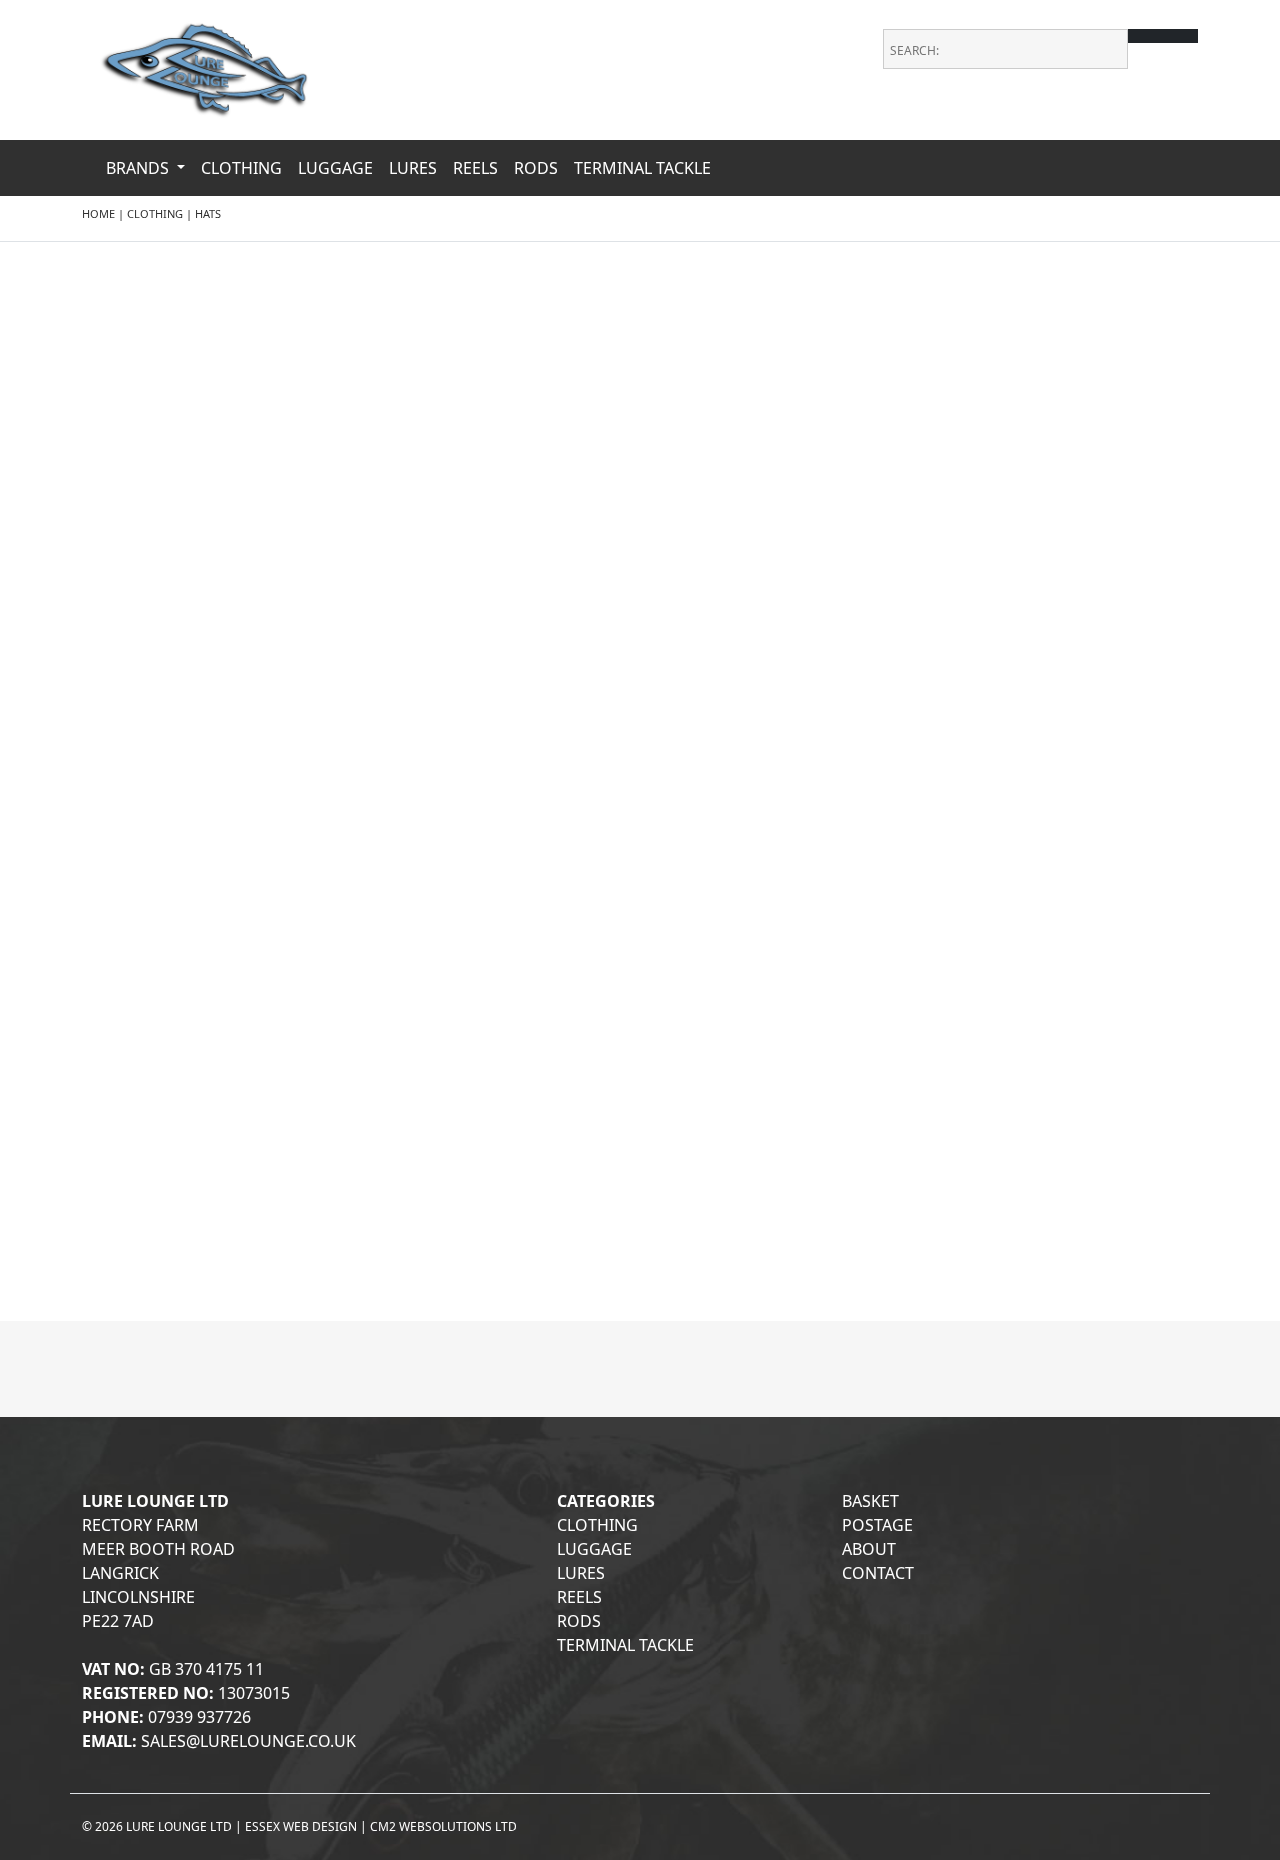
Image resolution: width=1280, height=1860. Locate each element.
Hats (208, 213)
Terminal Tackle (642, 168)
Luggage (335, 168)
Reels (475, 168)
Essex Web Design (301, 1826)
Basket (870, 1501)
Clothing (241, 168)
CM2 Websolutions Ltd (443, 1826)
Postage (877, 1525)
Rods (536, 168)
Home (98, 213)
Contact (878, 1573)
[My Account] (1185, 120)
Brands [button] (139, 168)
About (869, 1549)
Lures (413, 168)
